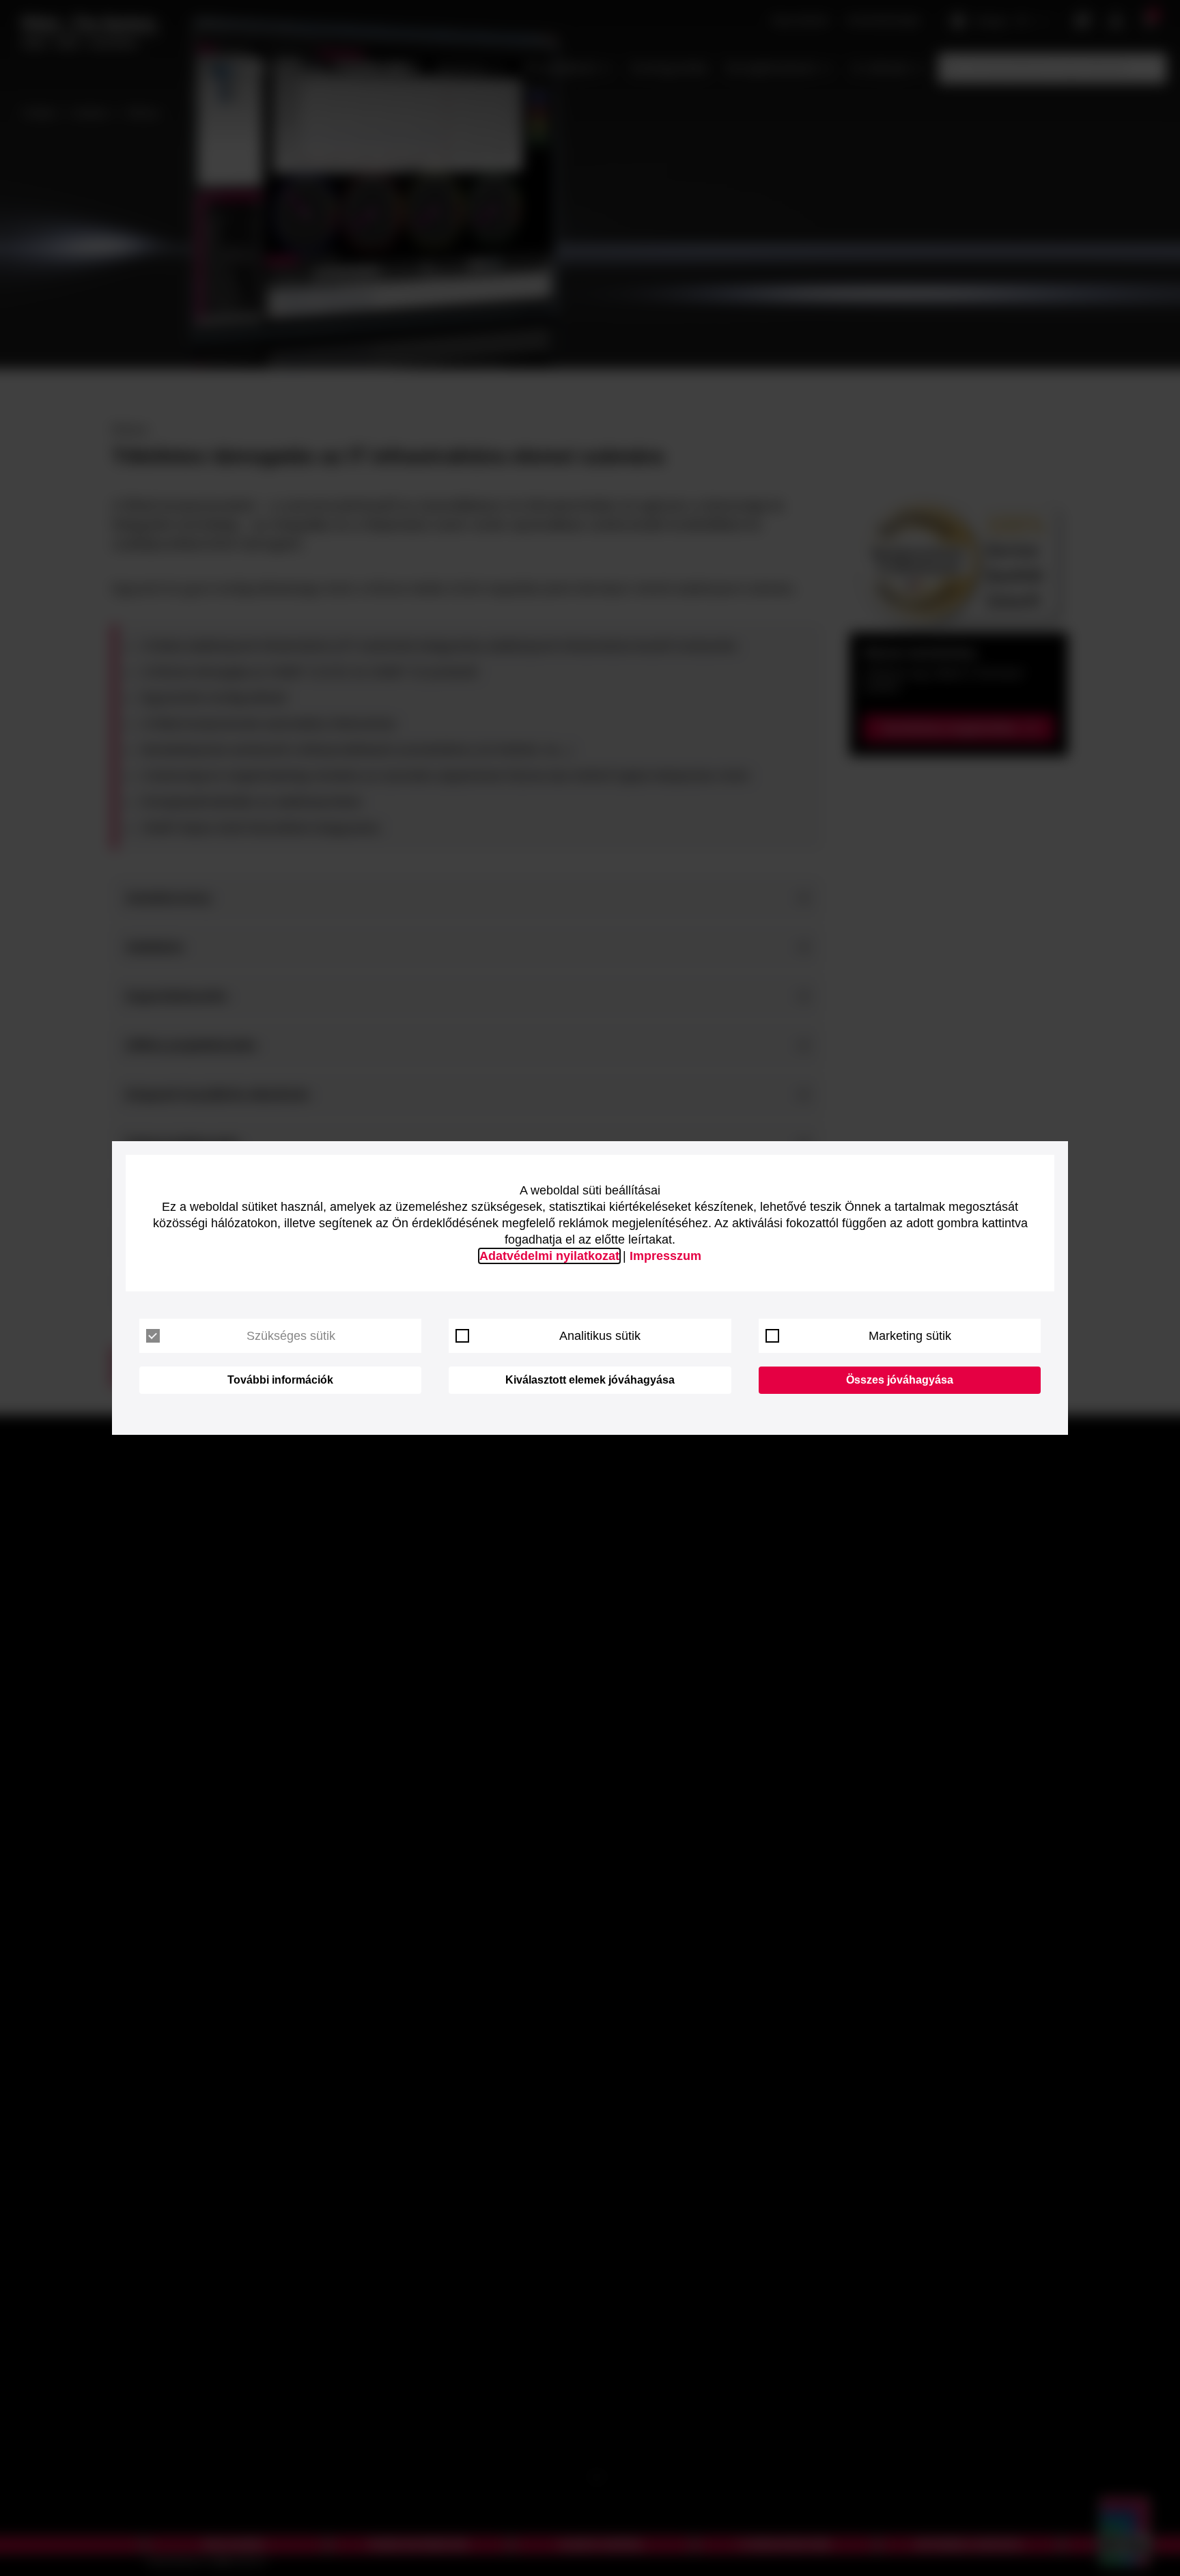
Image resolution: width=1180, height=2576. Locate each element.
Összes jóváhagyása (900, 1380)
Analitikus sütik (600, 1336)
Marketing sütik (910, 1336)
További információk (280, 1380)
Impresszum (665, 1256)
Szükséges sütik (291, 1336)
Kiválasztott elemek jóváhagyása (590, 1380)
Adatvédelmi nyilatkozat (549, 1256)
